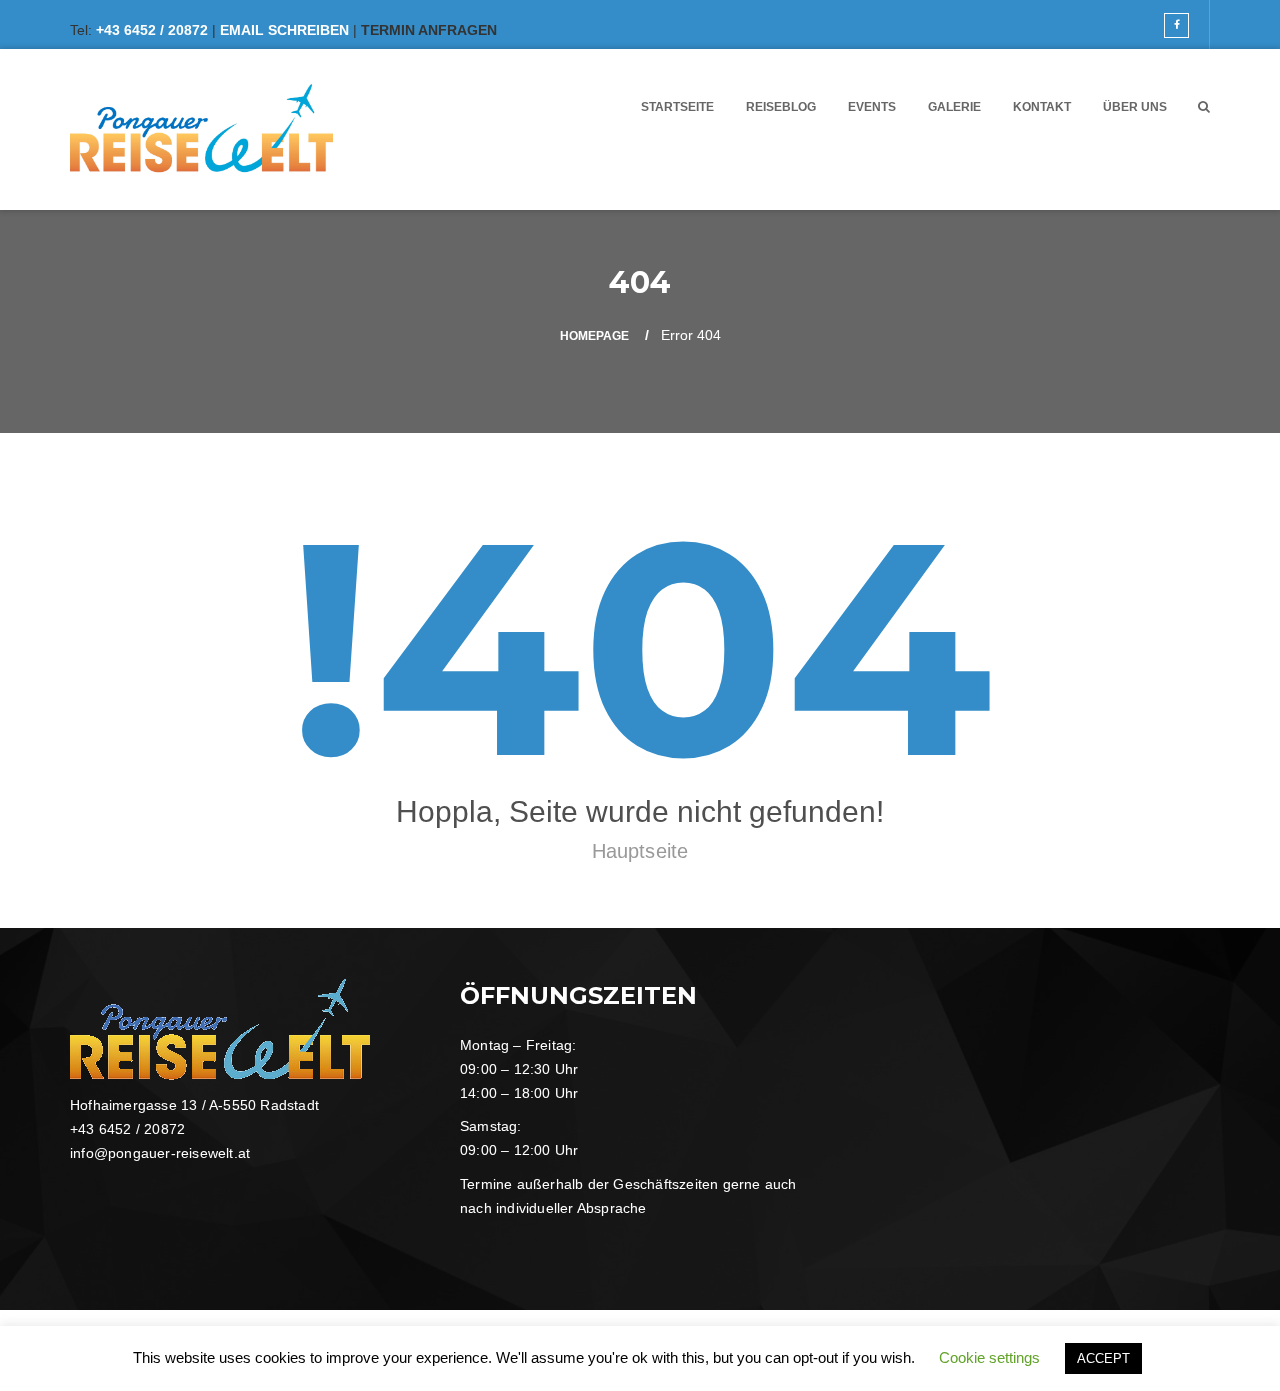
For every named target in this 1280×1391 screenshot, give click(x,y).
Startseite (677, 107)
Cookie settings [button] (989, 1357)
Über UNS (1135, 107)
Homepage (594, 336)
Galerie (954, 107)
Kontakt (1042, 107)
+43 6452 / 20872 (152, 30)
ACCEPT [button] (1103, 1358)
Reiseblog (781, 107)
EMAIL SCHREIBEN (284, 30)
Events (872, 107)
